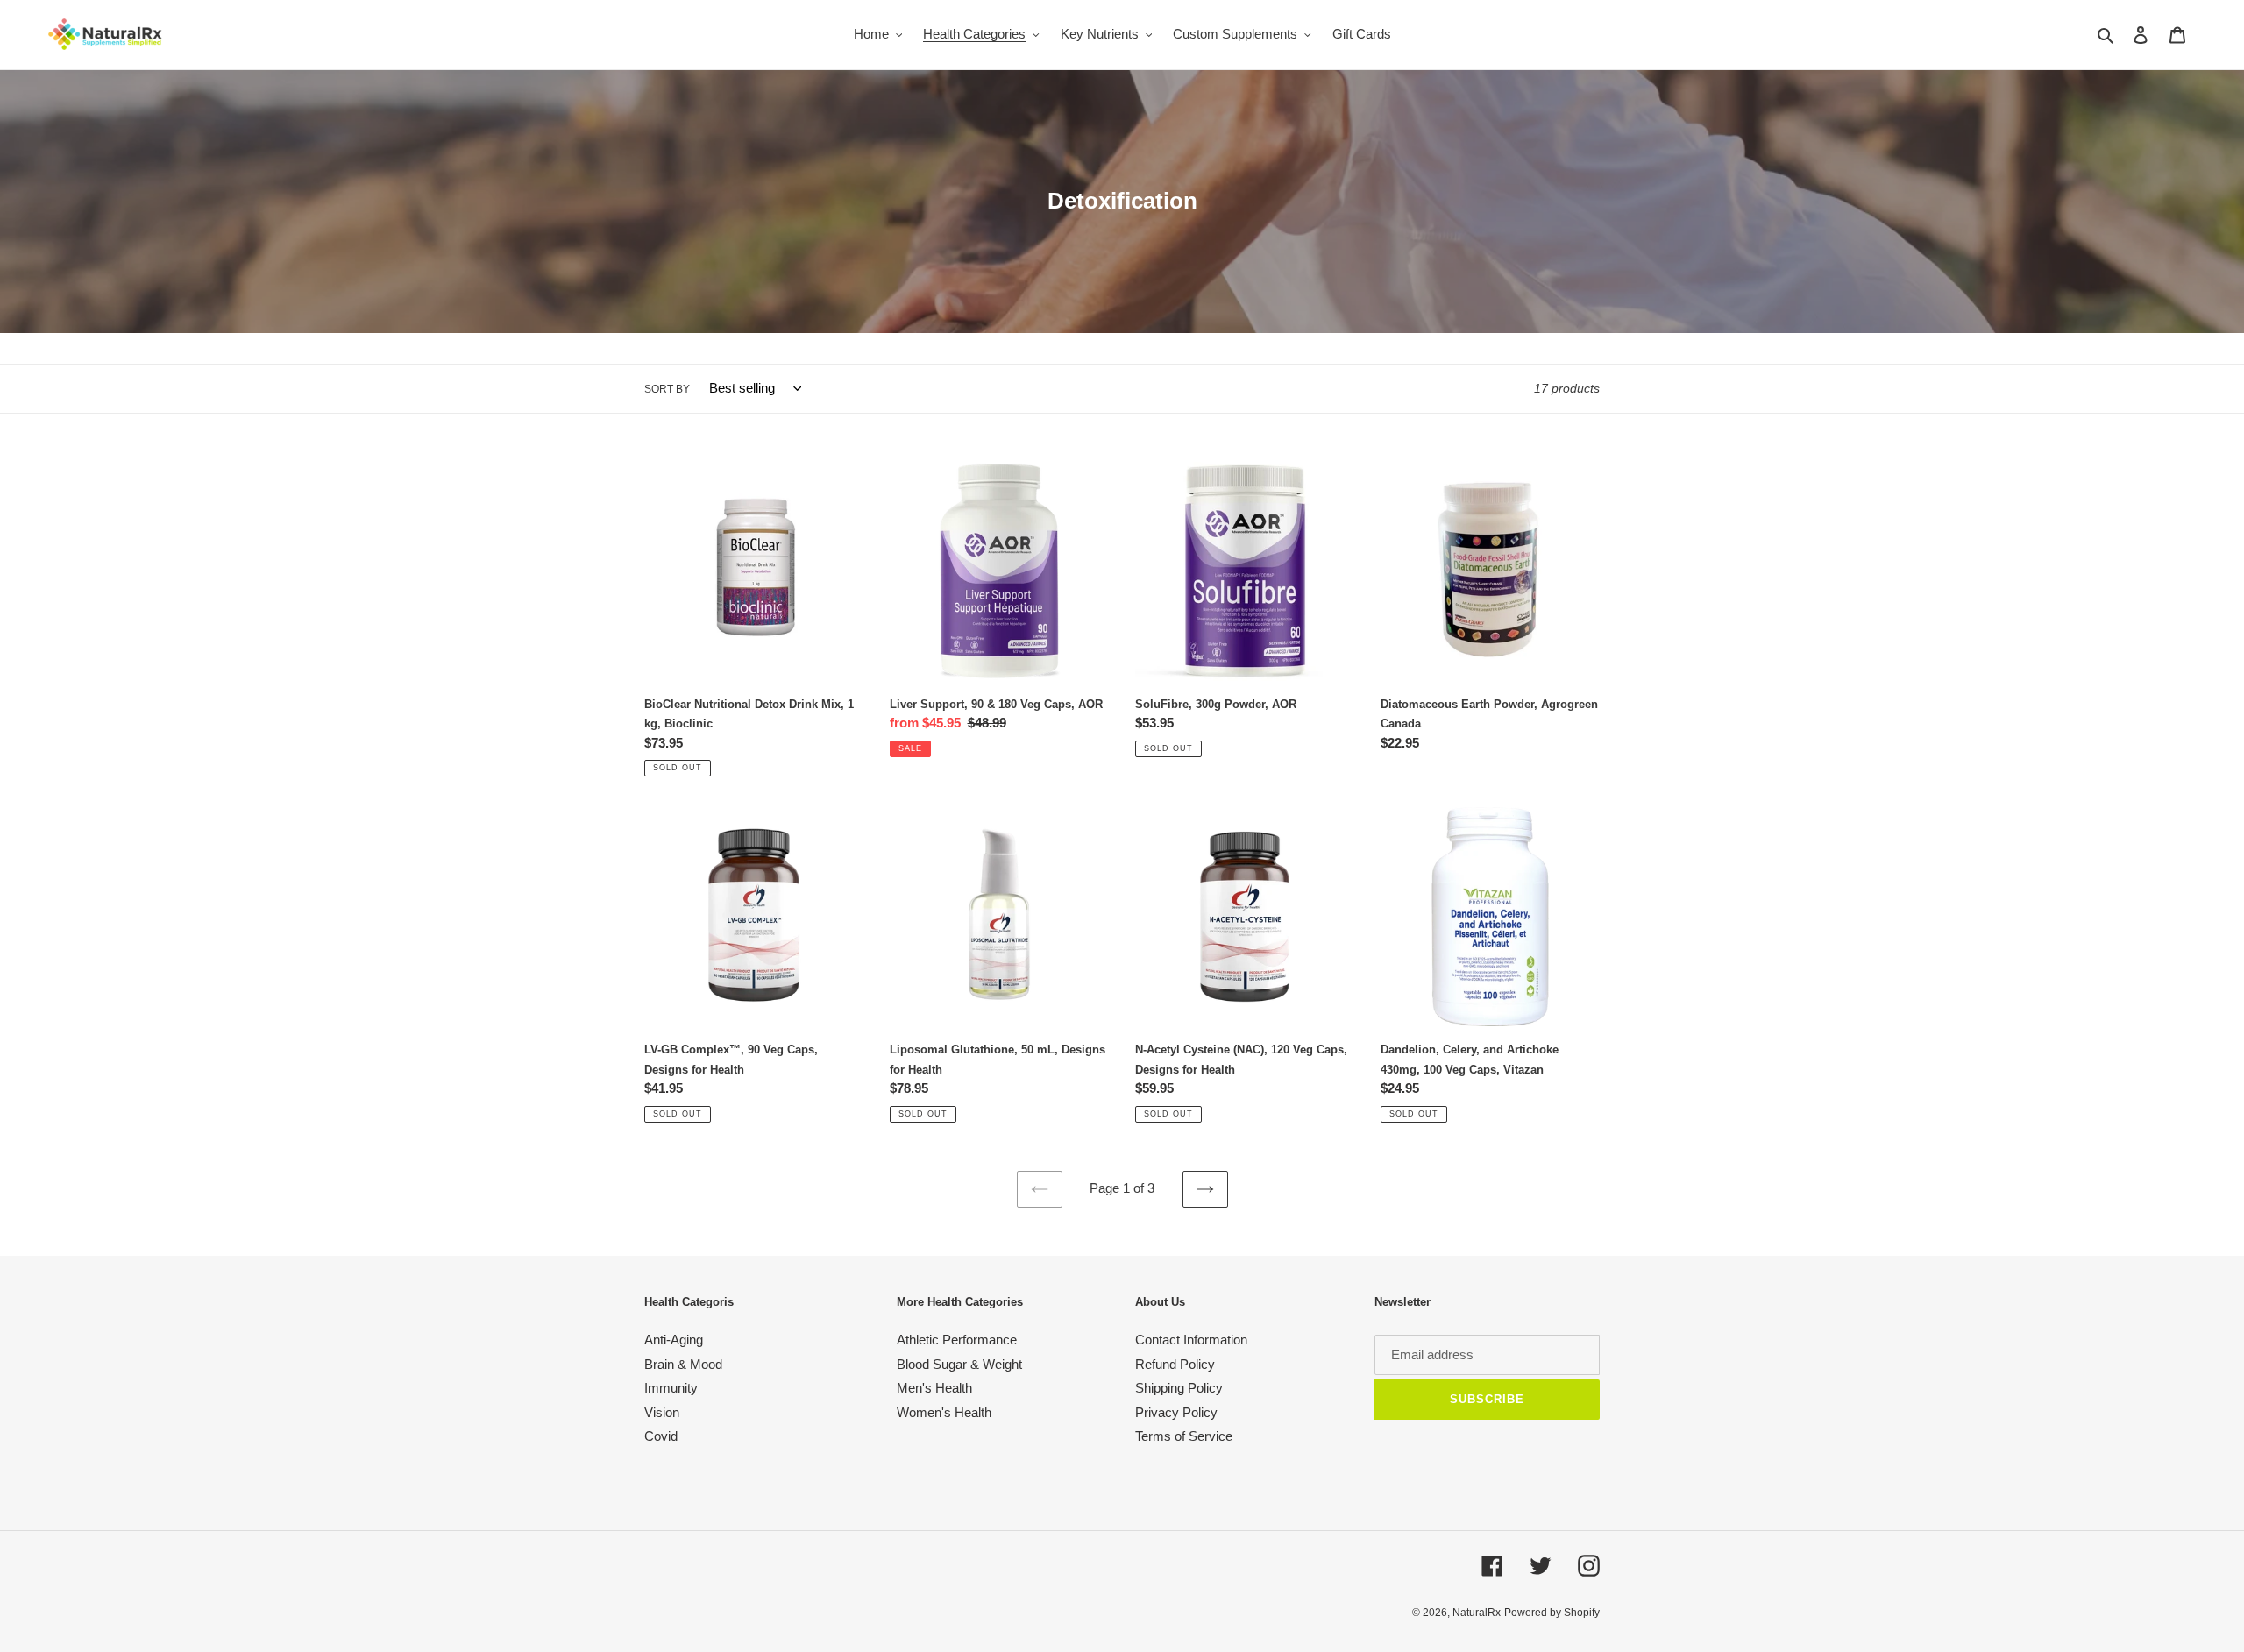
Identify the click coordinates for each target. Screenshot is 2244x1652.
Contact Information (1191, 1340)
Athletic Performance (957, 1340)
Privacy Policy (1176, 1412)
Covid (661, 1436)
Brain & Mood (683, 1364)
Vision (662, 1412)
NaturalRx (1477, 1613)
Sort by (667, 389)
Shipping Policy (1179, 1388)
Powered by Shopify (1552, 1613)
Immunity (671, 1388)
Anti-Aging (674, 1340)
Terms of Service (1184, 1436)
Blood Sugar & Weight (959, 1364)
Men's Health (934, 1388)
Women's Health (944, 1412)
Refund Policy (1175, 1364)
